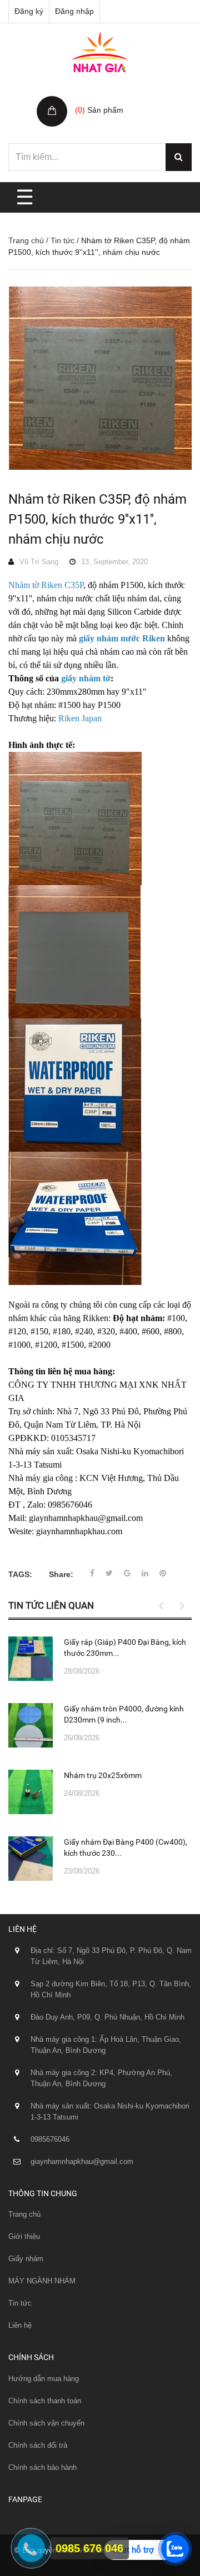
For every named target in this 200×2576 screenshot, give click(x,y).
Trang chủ (26, 240)
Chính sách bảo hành (42, 2467)
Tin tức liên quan (51, 1605)
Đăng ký (29, 11)
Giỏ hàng (93, 98)
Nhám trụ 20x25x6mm (103, 1775)
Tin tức (62, 240)
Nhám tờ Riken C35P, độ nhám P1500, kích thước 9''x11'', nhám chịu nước (97, 519)
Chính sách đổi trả (38, 2445)
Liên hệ (20, 2325)
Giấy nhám (26, 2259)
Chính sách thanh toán (45, 2401)
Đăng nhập (74, 11)
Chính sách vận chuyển (46, 2423)
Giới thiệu (24, 2236)
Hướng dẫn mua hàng (44, 2379)
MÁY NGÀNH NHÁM (42, 2281)
